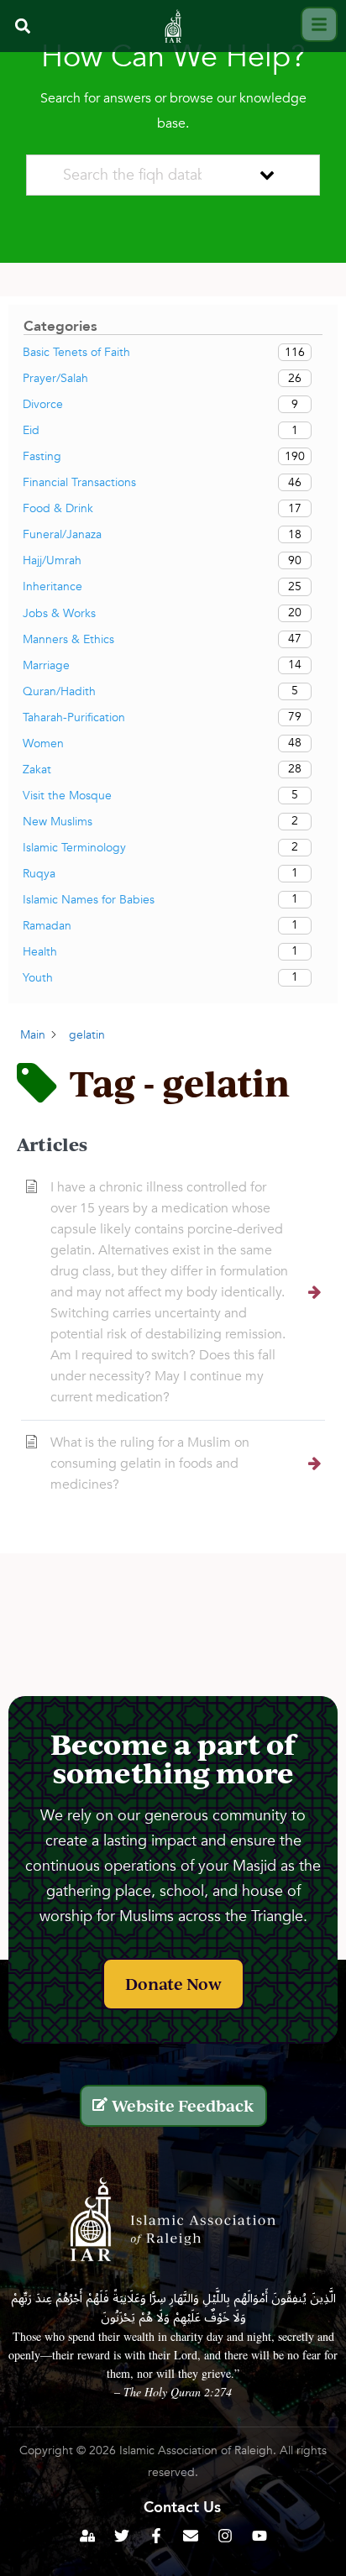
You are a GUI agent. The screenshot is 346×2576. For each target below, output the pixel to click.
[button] (22, 26)
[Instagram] (225, 2536)
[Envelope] (191, 2536)
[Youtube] (259, 2536)
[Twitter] (122, 2536)
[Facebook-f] (156, 2536)
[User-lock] (87, 2536)
